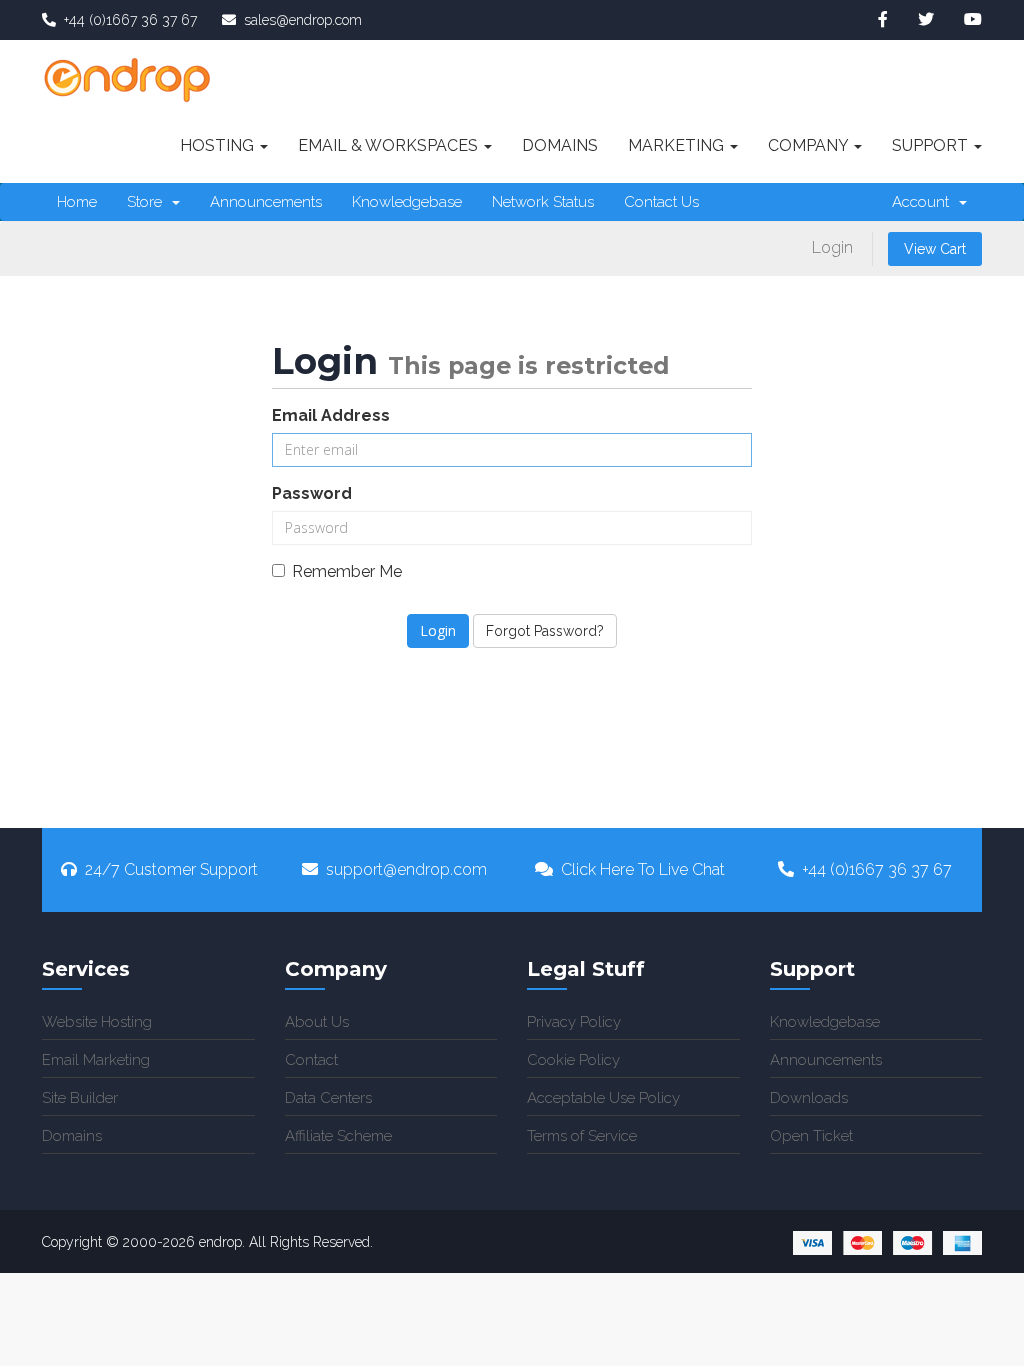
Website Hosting (97, 1022)
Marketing (678, 145)
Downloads (809, 1098)
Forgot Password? (545, 631)
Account (924, 202)
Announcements (266, 202)
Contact (311, 1060)
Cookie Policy (573, 1060)
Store (148, 202)
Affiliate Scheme (338, 1136)
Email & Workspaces (390, 145)
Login (832, 247)
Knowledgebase (407, 202)
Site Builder (80, 1098)
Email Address (331, 415)
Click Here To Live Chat (643, 869)
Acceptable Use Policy (603, 1098)
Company (810, 145)
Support (932, 145)
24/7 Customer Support (171, 869)
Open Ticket (811, 1136)
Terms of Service (582, 1136)
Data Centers (328, 1098)
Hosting (219, 145)
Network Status (543, 202)
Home (77, 202)
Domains (560, 145)
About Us (317, 1022)
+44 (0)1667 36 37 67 (877, 869)
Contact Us (661, 202)
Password (312, 493)
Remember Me (347, 571)
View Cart (935, 249)
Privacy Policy (574, 1022)
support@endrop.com (406, 869)
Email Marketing (96, 1060)
